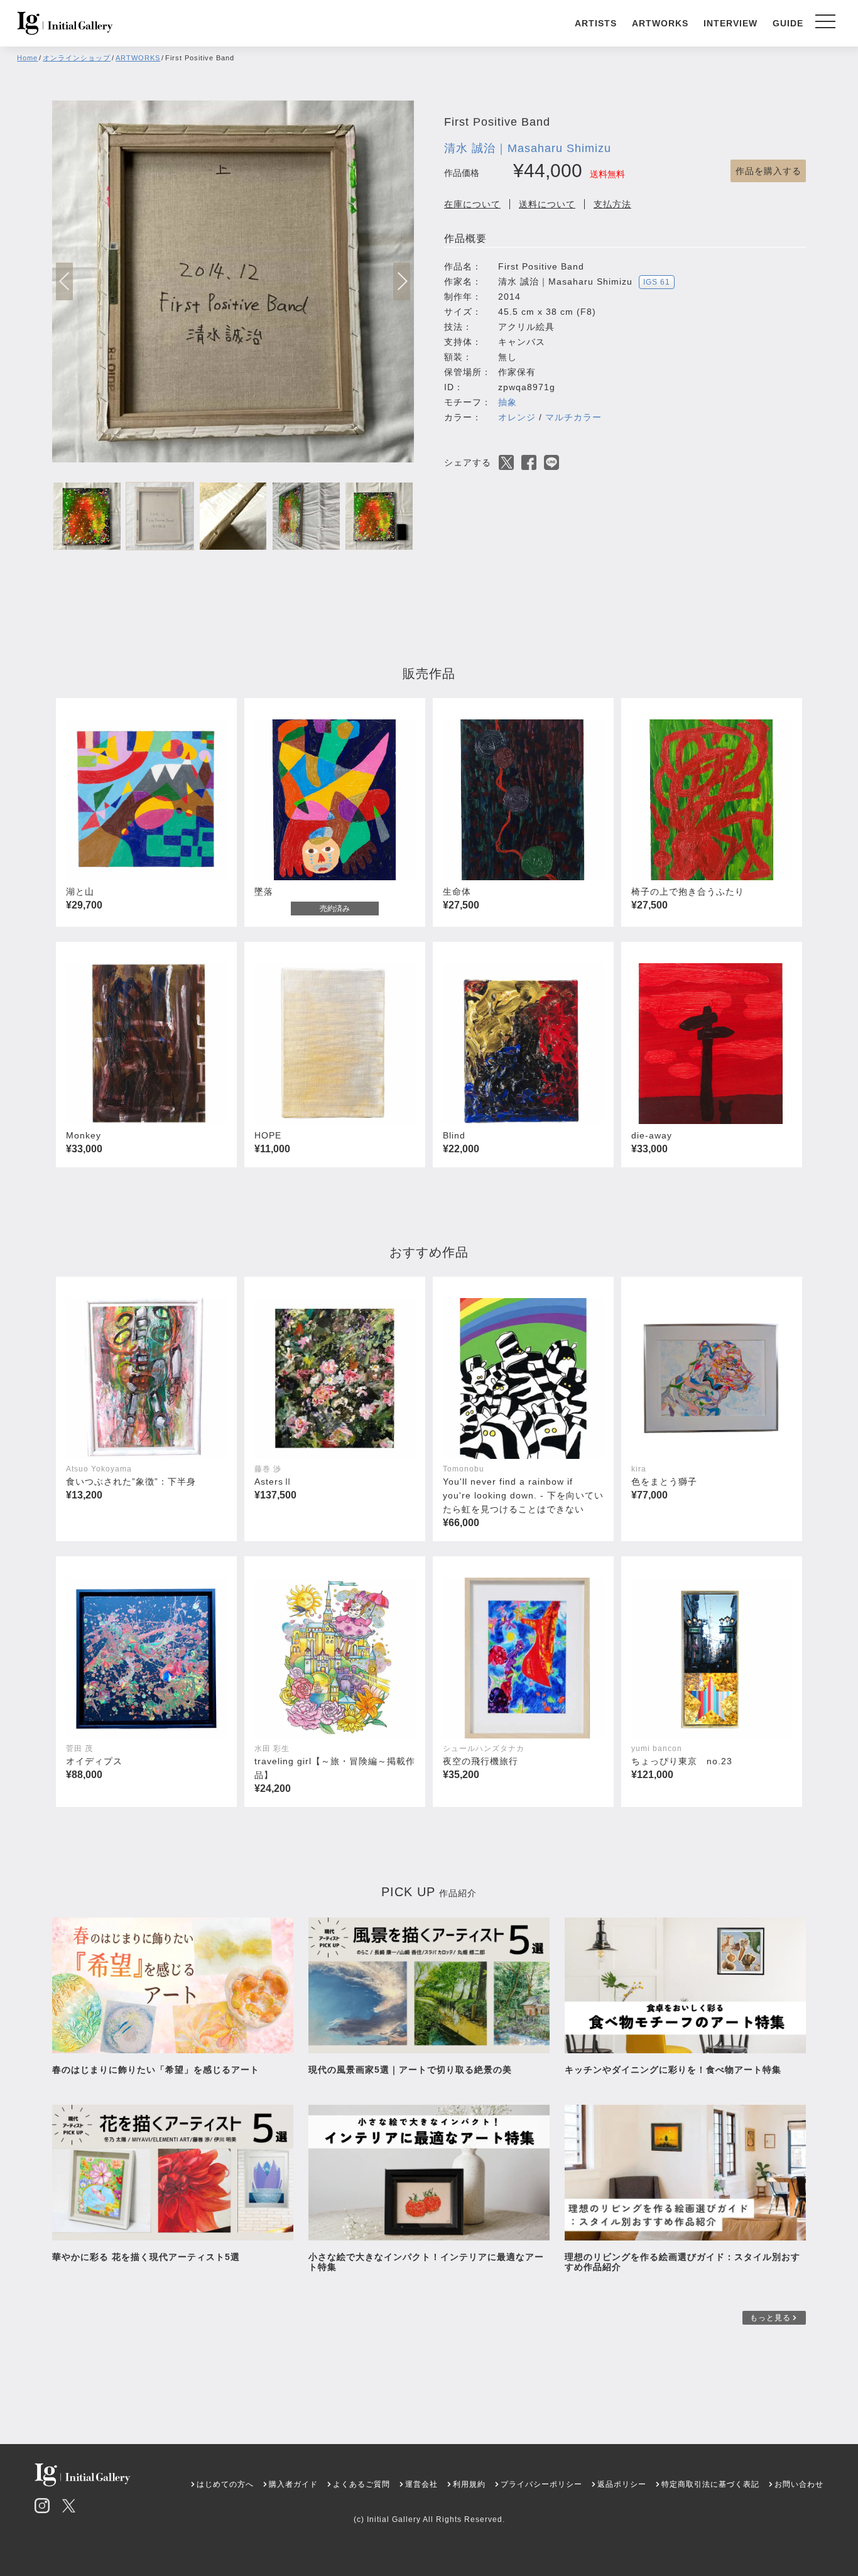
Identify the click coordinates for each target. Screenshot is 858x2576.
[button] (402, 281)
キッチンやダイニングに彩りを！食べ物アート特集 (678, 2070)
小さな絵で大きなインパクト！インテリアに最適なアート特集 (426, 2262)
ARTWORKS (660, 23)
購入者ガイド (293, 2484)
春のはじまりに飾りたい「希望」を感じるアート (156, 2070)
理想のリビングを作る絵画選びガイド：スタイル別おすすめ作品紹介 (682, 2262)
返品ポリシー (622, 2484)
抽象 (508, 402)
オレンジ (517, 417)
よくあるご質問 (361, 2484)
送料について (547, 204)
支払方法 (612, 204)
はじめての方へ (225, 2484)
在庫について (472, 204)
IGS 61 (657, 282)
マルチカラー (573, 417)
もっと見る (770, 2318)
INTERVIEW (730, 23)
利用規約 (469, 2484)
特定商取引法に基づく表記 (710, 2484)
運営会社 (421, 2484)
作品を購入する (768, 171)
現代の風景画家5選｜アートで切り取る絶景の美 (410, 2070)
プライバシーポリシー (541, 2484)
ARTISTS (596, 23)
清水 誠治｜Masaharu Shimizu (528, 148)
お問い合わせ (799, 2484)
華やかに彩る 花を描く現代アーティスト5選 (146, 2257)
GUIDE (788, 23)
